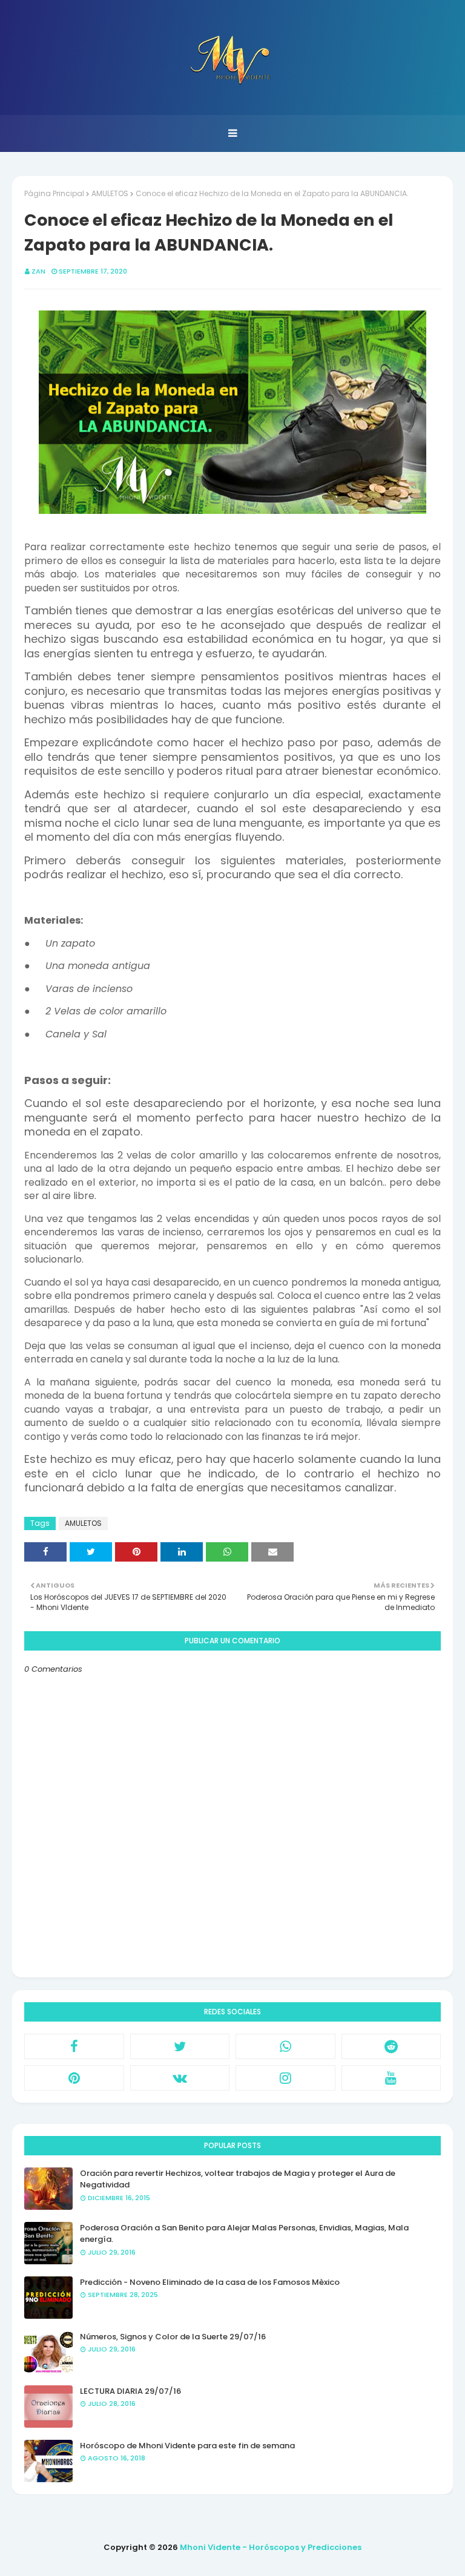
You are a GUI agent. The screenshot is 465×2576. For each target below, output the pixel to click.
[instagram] (285, 2078)
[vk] (180, 2078)
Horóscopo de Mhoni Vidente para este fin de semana (187, 2446)
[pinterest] (74, 2078)
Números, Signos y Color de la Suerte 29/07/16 (173, 2337)
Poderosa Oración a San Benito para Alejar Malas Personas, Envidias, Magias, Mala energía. (244, 2234)
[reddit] (391, 2046)
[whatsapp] (285, 2046)
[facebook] (74, 2046)
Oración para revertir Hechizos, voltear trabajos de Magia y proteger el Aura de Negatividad (238, 2179)
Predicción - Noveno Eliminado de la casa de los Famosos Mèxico (210, 2282)
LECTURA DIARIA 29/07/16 (130, 2391)
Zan (38, 271)
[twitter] (180, 2046)
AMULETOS (110, 193)
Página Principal (54, 193)
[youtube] (391, 2078)
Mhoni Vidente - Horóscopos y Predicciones (271, 2547)
